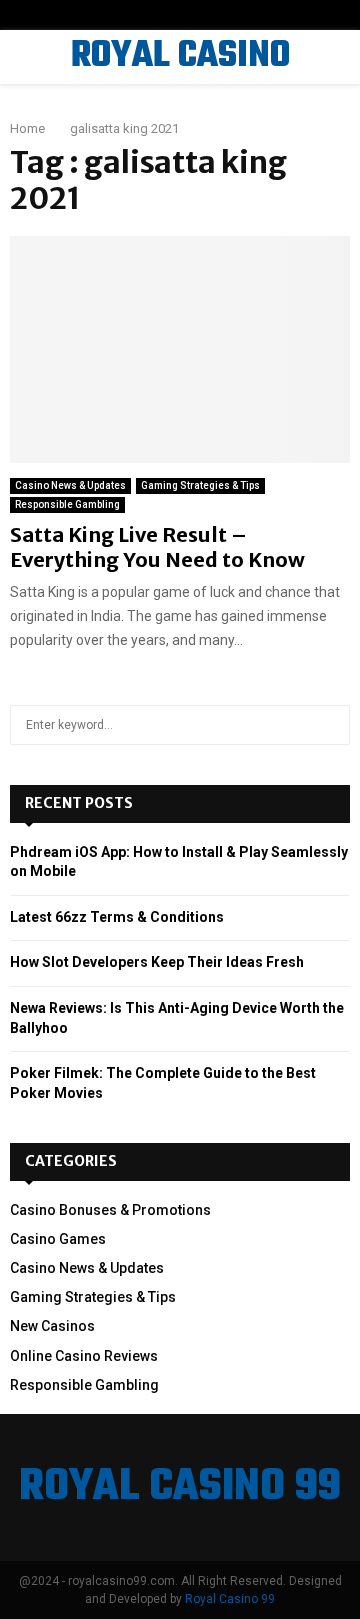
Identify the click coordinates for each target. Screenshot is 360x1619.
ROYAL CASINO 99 (180, 82)
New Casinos (52, 1326)
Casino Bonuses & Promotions (110, 1210)
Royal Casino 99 (230, 1599)
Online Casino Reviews (84, 1356)
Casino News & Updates (70, 485)
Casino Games (58, 1239)
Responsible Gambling (67, 504)
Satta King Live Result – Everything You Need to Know (157, 547)
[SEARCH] (329, 725)
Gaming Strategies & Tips (200, 485)
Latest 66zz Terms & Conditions (117, 917)
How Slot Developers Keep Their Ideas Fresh (157, 962)
